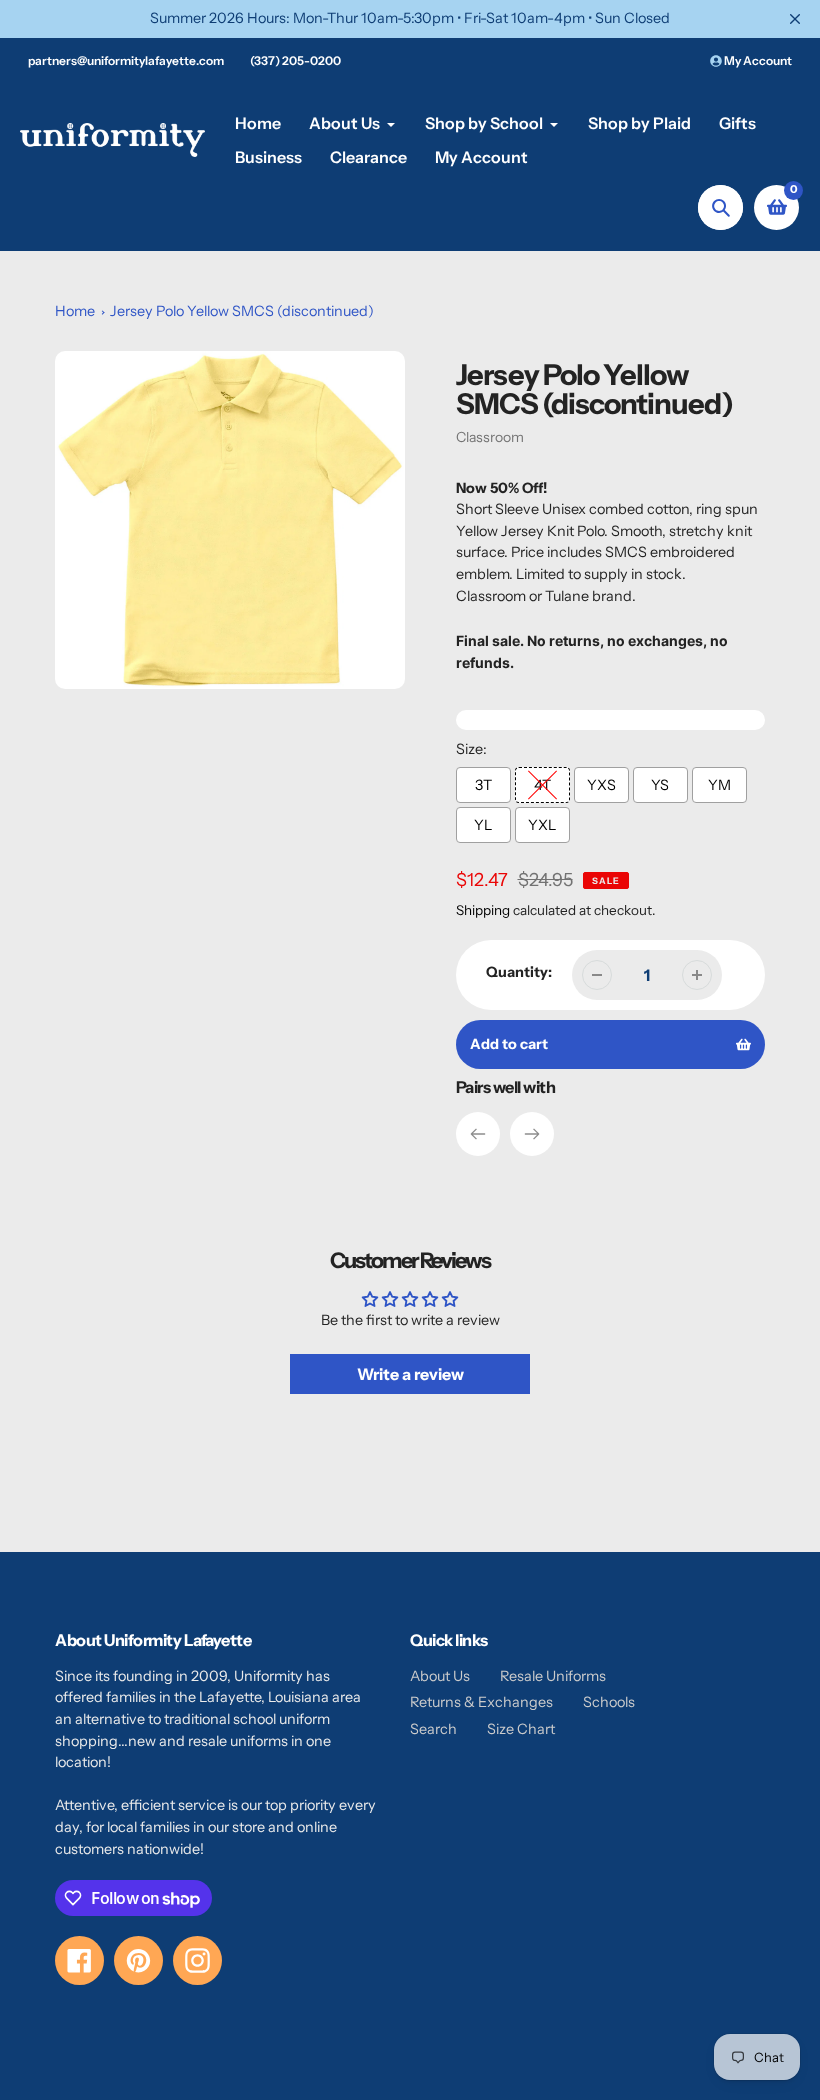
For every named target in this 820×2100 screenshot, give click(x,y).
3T (483, 785)
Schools (609, 1702)
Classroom (490, 437)
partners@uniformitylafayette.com (126, 60)
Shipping (483, 910)
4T (542, 785)
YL (483, 825)
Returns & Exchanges (481, 1702)
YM (719, 785)
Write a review (410, 1374)
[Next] (532, 1134)
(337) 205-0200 (295, 60)
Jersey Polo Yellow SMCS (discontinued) (242, 311)
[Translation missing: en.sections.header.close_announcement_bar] (795, 19)
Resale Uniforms (553, 1676)
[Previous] (478, 1134)
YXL (542, 825)
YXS (601, 785)
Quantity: (519, 972)
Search (433, 1729)
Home (75, 311)
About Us (440, 1676)
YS (660, 785)
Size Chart (521, 1729)
